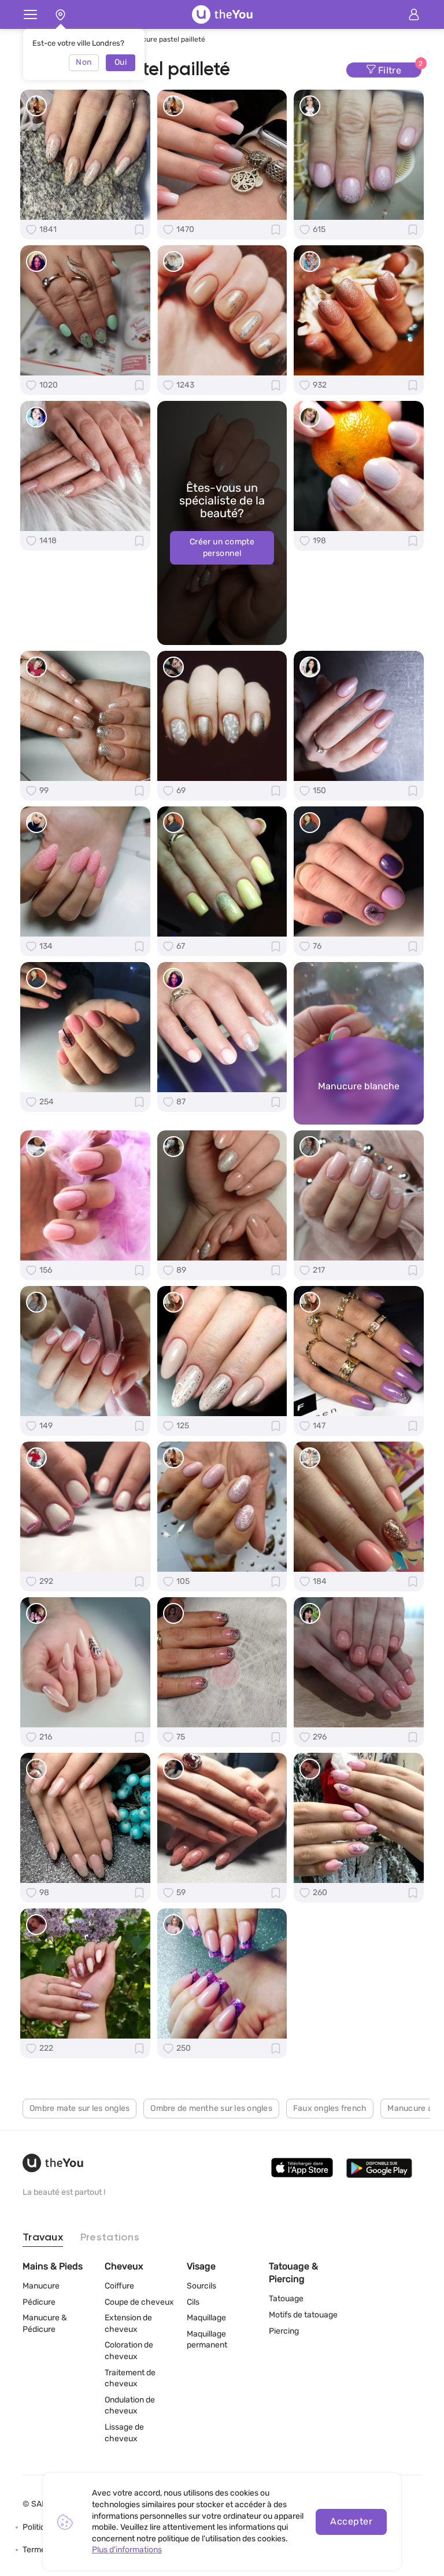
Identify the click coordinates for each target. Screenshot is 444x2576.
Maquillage (206, 2318)
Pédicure (39, 2302)
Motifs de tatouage (303, 2315)
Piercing (284, 2331)
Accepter (351, 2521)
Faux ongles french (330, 2108)
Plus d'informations (127, 2550)
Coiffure (119, 2286)
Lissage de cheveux (124, 2433)
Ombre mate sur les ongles (79, 2108)
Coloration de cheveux (129, 2351)
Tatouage (286, 2299)
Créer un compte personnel (222, 548)
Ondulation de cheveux (130, 2406)
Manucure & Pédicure (45, 2323)
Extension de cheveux (128, 2323)
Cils (193, 2302)
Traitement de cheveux (130, 2378)
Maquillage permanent (207, 2340)
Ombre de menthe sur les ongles (211, 2108)
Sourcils (201, 2286)
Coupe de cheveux (139, 2302)
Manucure (41, 2286)
